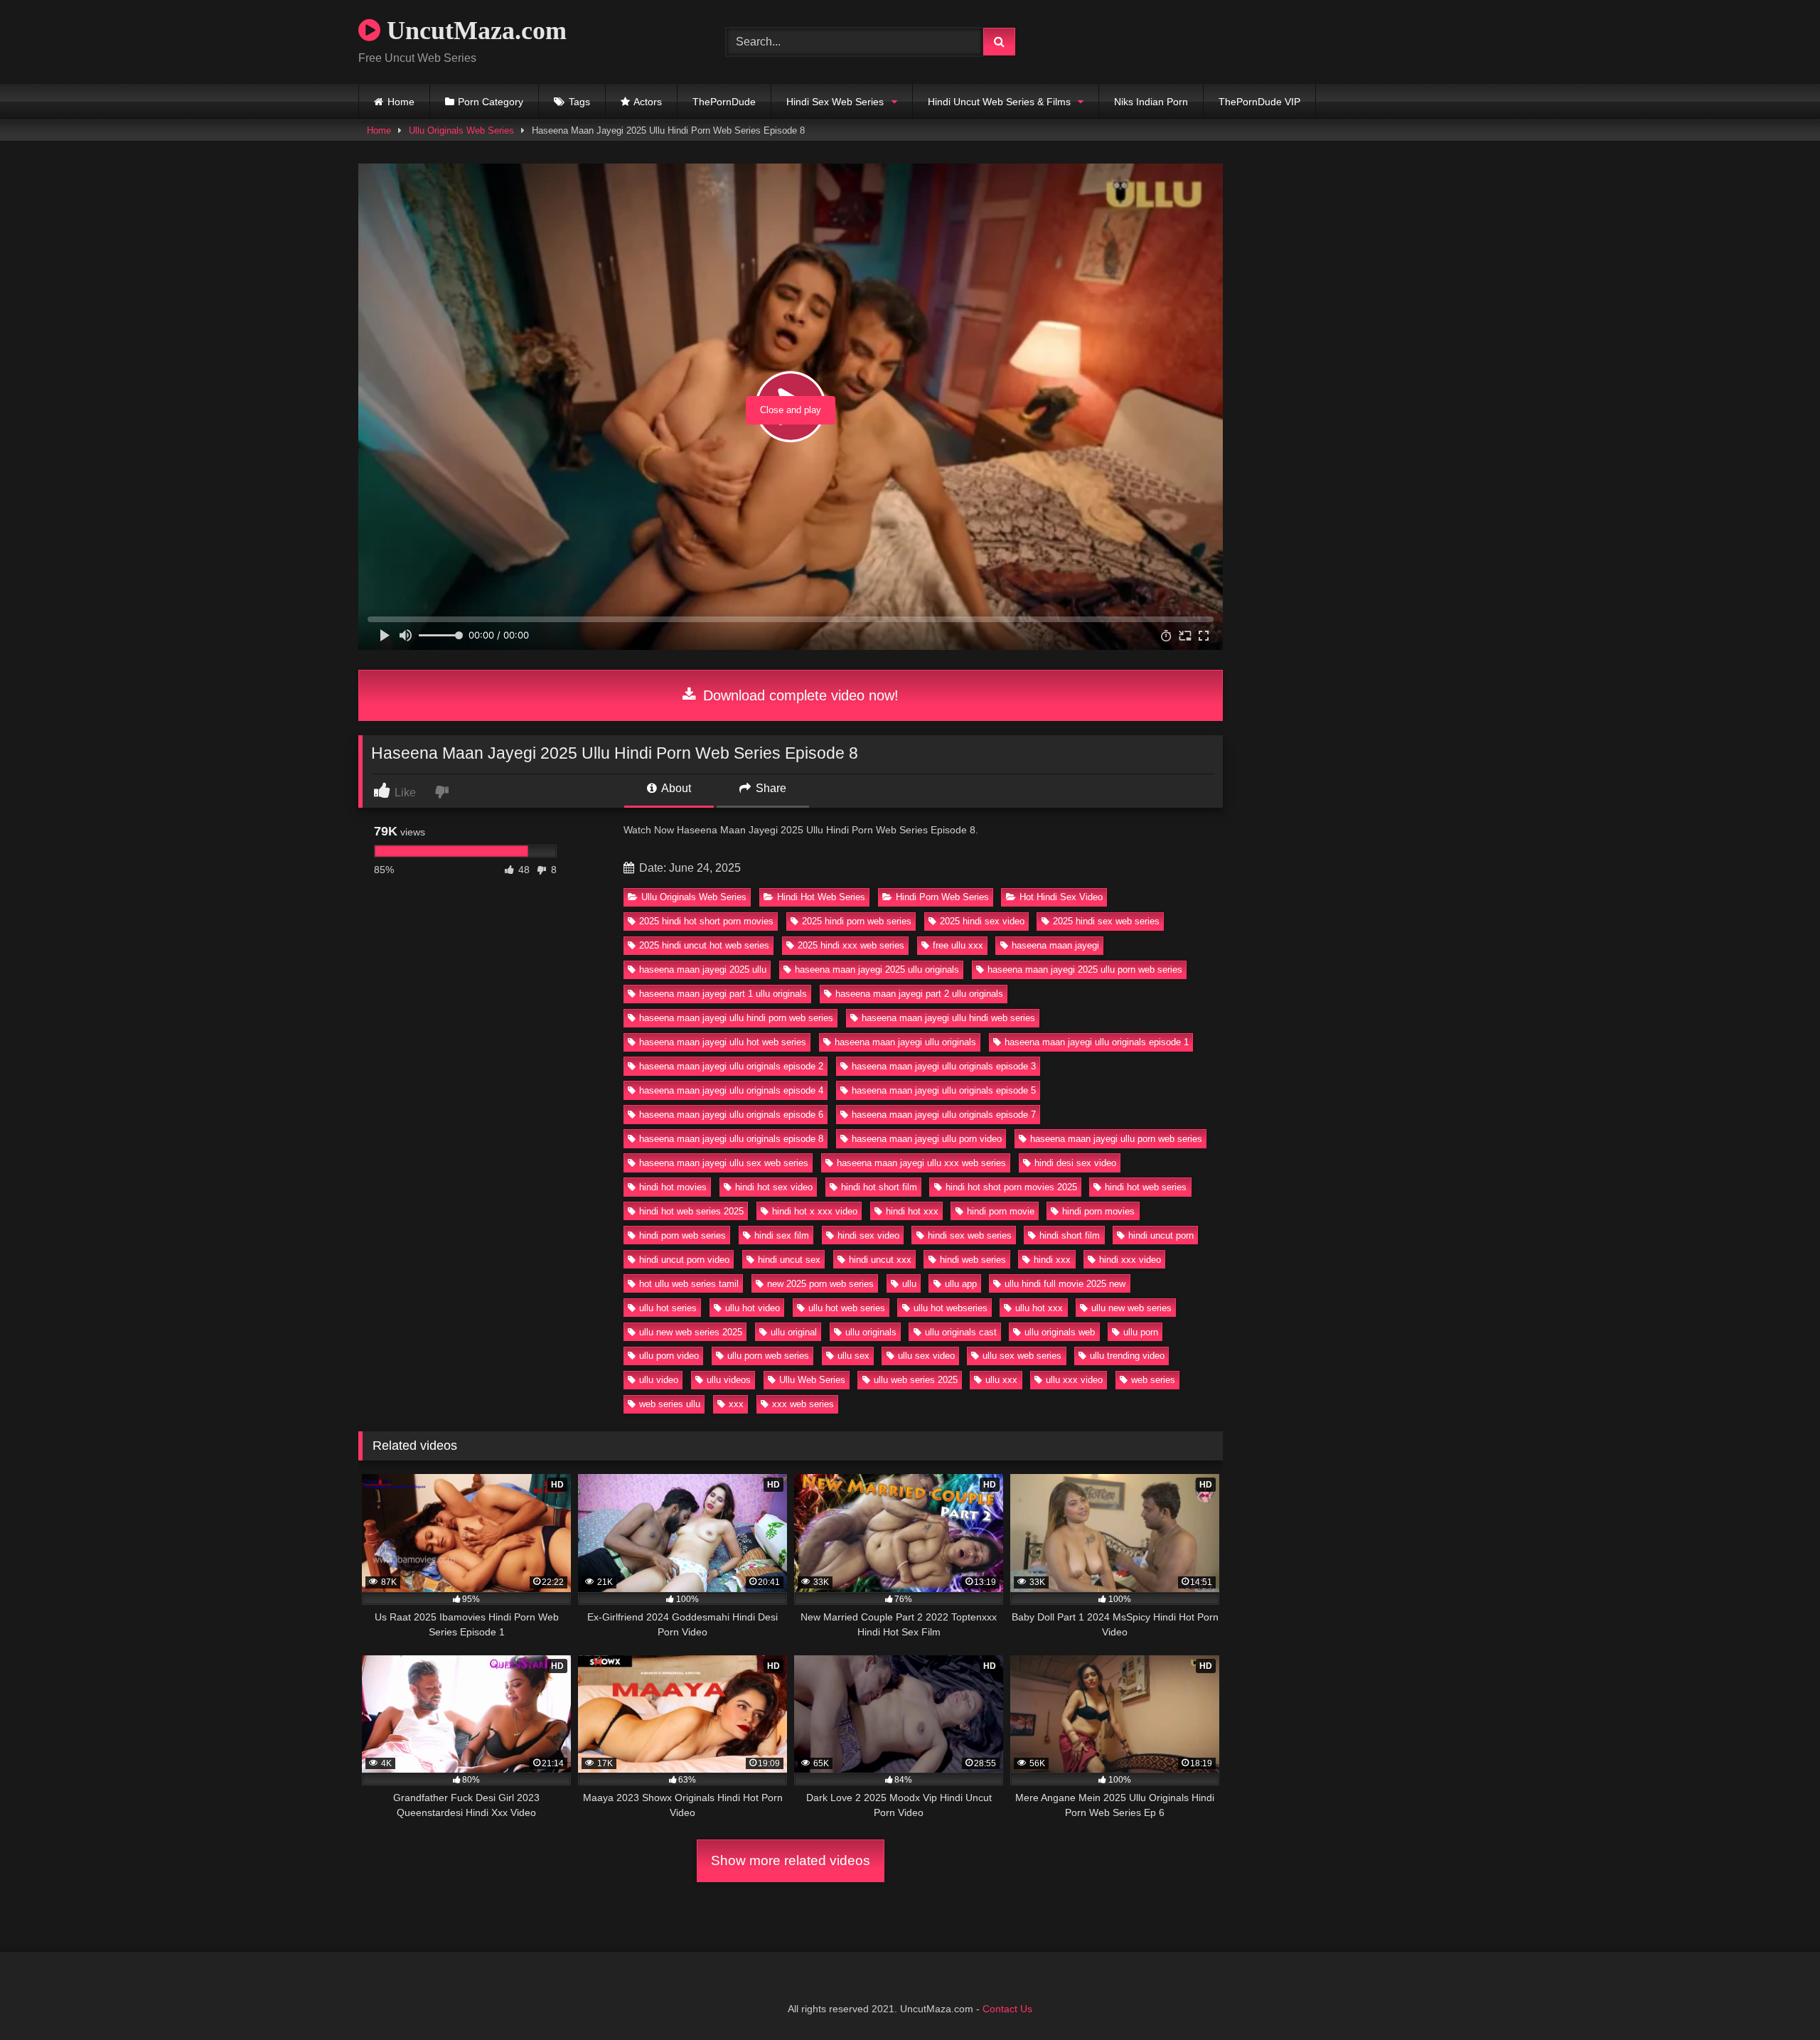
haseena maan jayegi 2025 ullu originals (877, 970)
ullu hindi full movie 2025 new (1065, 1284)
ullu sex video (926, 1356)
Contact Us (1007, 2009)
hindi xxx (1052, 1260)
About (675, 788)
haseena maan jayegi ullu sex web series (724, 1163)
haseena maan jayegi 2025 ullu (703, 970)
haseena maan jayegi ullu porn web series (1116, 1139)
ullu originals (871, 1332)
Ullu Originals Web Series (461, 130)
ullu (909, 1284)
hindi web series (973, 1260)
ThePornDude (724, 102)
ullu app (961, 1284)
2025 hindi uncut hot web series (704, 945)
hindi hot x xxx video (815, 1211)
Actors (648, 102)
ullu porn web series (768, 1356)
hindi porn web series (682, 1235)
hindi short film (1070, 1235)
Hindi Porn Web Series (942, 897)
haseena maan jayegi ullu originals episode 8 (731, 1139)
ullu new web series (1131, 1308)
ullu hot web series (847, 1308)
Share (770, 788)
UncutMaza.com (473, 31)
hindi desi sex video (1075, 1163)
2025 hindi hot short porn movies (706, 921)
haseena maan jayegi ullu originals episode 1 (1097, 1042)
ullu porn (1141, 1332)
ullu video (659, 1380)
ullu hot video (753, 1308)
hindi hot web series (1146, 1187)
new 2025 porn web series (820, 1284)
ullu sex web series (1022, 1356)
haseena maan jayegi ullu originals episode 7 (944, 1115)
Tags (579, 102)
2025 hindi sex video (982, 921)
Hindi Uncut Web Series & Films (999, 102)
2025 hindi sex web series (1106, 921)
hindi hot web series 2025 (691, 1211)
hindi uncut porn (1161, 1235)
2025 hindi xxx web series (851, 945)
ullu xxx (1001, 1380)
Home (401, 102)
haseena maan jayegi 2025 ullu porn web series (1085, 970)
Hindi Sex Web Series (835, 102)
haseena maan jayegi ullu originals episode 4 (731, 1090)
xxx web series (803, 1404)
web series (1153, 1380)
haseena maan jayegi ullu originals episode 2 (731, 1066)
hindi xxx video (1130, 1260)
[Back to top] (1776, 1998)
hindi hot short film (879, 1187)
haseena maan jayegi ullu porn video (927, 1139)
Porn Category (491, 102)
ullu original (794, 1332)
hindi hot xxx (912, 1211)
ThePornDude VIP (1259, 102)
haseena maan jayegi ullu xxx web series (921, 1163)
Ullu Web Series (812, 1380)
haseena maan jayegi (1055, 945)
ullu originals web (1060, 1332)
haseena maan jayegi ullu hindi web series (948, 1018)
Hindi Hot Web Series (821, 897)
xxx (736, 1404)
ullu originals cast (961, 1332)
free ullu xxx (958, 945)
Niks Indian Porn (1151, 102)
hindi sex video (868, 1235)
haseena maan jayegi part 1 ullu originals (723, 994)
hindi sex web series (970, 1235)
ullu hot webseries (951, 1308)
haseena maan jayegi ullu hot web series (723, 1042)
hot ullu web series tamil (689, 1284)
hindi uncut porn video (684, 1260)
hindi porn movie (1001, 1211)
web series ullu (670, 1404)
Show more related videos (791, 1860)
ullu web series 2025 (916, 1380)
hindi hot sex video (774, 1187)
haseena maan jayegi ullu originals (905, 1042)
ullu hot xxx (1039, 1308)
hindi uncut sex (789, 1260)
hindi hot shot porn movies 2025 (1011, 1187)
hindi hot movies (673, 1187)
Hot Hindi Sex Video (1061, 897)
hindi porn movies (1098, 1211)
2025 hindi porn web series (857, 921)
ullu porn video (669, 1356)
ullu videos (729, 1380)
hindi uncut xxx (880, 1260)
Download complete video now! (799, 695)
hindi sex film (782, 1235)
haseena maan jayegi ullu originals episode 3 (944, 1066)
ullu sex (853, 1356)
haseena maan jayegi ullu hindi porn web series (736, 1018)
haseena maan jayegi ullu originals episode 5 (944, 1090)
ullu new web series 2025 (691, 1332)
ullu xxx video (1074, 1380)
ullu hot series (668, 1308)
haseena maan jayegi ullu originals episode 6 (731, 1115)
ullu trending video (1127, 1356)
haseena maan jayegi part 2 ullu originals (919, 994)
